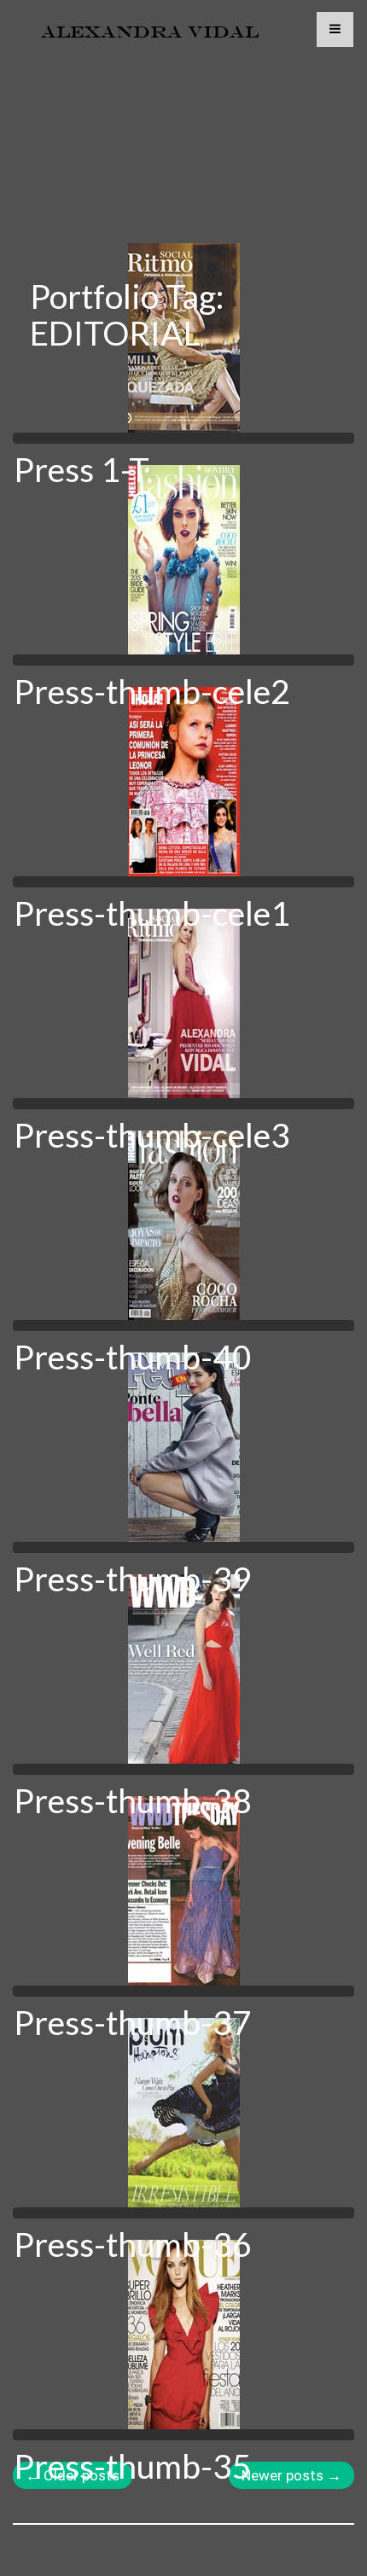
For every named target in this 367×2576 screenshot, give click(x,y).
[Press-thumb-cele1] (183, 782)
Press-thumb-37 (133, 2022)
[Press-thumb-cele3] (183, 1003)
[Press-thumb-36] (183, 2113)
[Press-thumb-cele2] (183, 560)
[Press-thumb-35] (183, 2335)
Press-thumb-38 (133, 1800)
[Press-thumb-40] (183, 1225)
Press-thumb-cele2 (152, 691)
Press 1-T (82, 469)
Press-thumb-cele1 (152, 913)
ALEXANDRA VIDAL (150, 32)
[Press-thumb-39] (183, 1447)
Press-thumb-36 (133, 2244)
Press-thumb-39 (133, 1579)
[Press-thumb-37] (183, 1891)
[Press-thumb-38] (183, 1669)
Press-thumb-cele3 (152, 1135)
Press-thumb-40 (133, 1357)
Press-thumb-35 (133, 2466)
